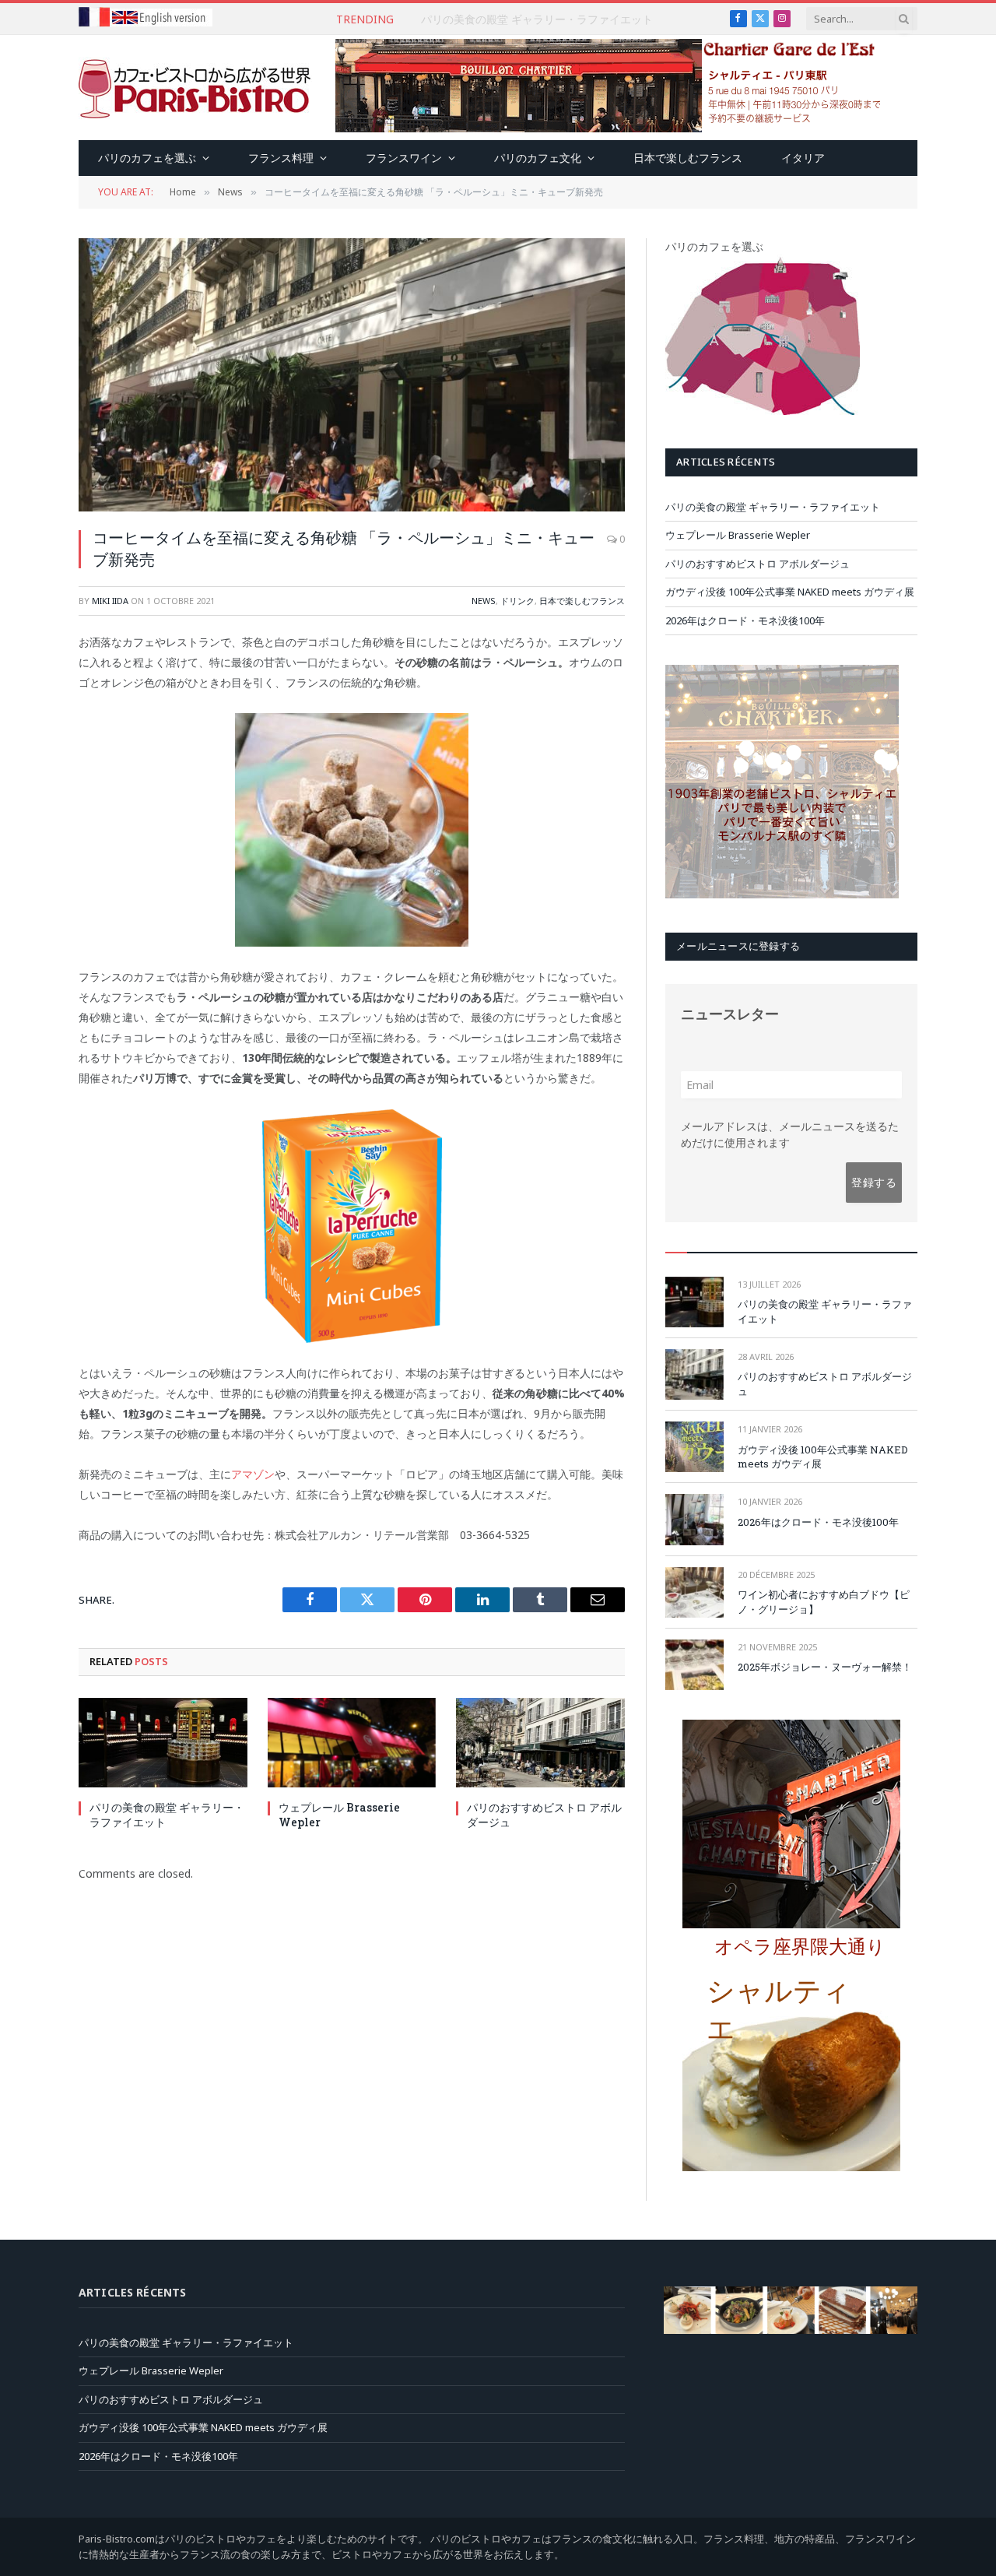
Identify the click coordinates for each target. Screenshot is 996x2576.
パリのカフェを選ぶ (147, 158)
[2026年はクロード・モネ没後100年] (694, 1519)
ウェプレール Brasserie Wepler (537, 19)
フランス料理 (281, 158)
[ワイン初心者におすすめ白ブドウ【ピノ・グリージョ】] (694, 1592)
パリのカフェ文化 (538, 158)
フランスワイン (404, 158)
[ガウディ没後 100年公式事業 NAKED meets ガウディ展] (694, 1447)
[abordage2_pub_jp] (791, 2330)
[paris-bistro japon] (195, 88)
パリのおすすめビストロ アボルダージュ (544, 1815)
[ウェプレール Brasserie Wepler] (352, 1743)
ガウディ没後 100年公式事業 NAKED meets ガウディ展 (790, 592)
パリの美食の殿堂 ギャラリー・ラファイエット (167, 1815)
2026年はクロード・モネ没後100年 (745, 620)
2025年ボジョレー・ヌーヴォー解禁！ (825, 1667)
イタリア (803, 158)
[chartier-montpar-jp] (782, 894)
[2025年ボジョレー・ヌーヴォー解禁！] (694, 1665)
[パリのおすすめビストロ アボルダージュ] (540, 1743)
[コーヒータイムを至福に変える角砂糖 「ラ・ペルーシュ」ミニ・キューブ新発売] (352, 375)
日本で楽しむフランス (688, 158)
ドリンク (517, 601)
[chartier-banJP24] (608, 128)
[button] (805, 1953)
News (484, 601)
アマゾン (253, 1474)
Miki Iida (110, 601)
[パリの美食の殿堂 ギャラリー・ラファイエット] (163, 1743)
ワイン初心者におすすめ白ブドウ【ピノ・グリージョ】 (824, 1602)
